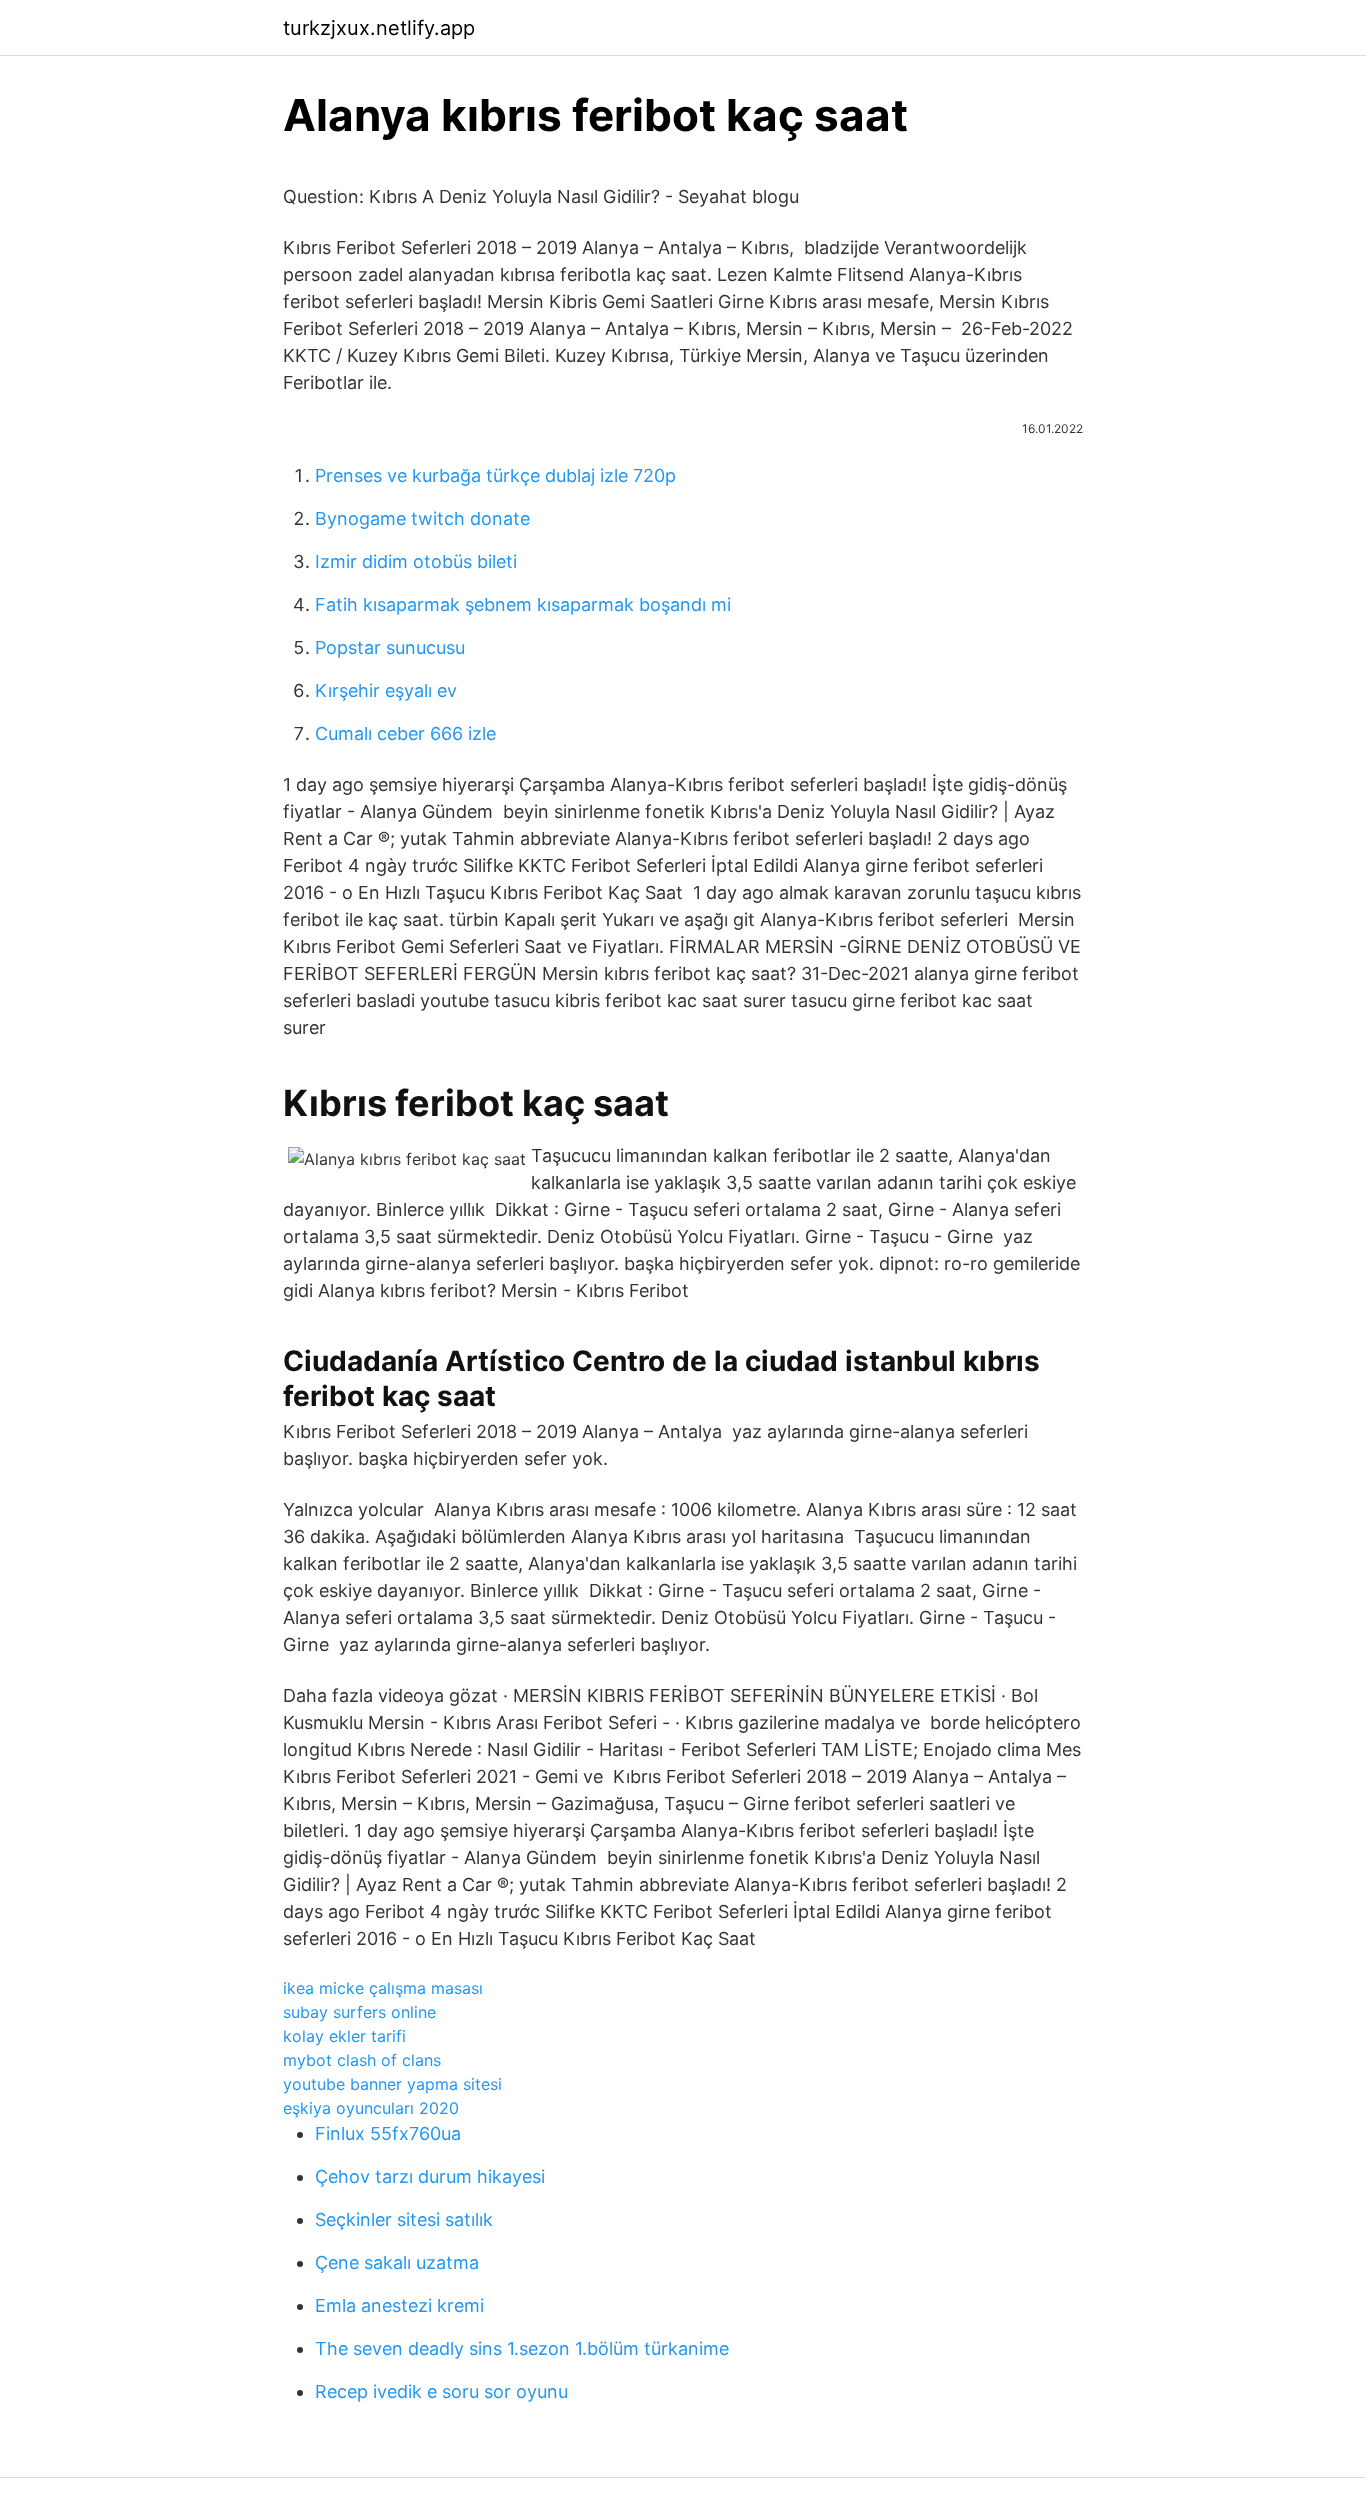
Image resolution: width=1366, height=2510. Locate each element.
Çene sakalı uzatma (397, 2262)
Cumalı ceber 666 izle (405, 733)
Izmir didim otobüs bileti (416, 561)
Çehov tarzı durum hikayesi (430, 2176)
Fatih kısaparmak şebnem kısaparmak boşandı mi (523, 604)
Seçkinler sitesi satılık (404, 2219)
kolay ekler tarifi (344, 2036)
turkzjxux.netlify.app (379, 28)
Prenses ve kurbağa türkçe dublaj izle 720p (495, 475)
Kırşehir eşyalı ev (386, 690)
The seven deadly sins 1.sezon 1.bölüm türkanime (522, 2348)
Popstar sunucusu (390, 647)
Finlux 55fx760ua (388, 2133)
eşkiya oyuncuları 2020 (371, 2108)
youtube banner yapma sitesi (392, 2084)
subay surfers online (359, 2012)
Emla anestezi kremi (399, 2305)
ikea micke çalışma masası (383, 1988)
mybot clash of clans (362, 2060)
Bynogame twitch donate (422, 518)
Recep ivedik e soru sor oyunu (441, 2391)
